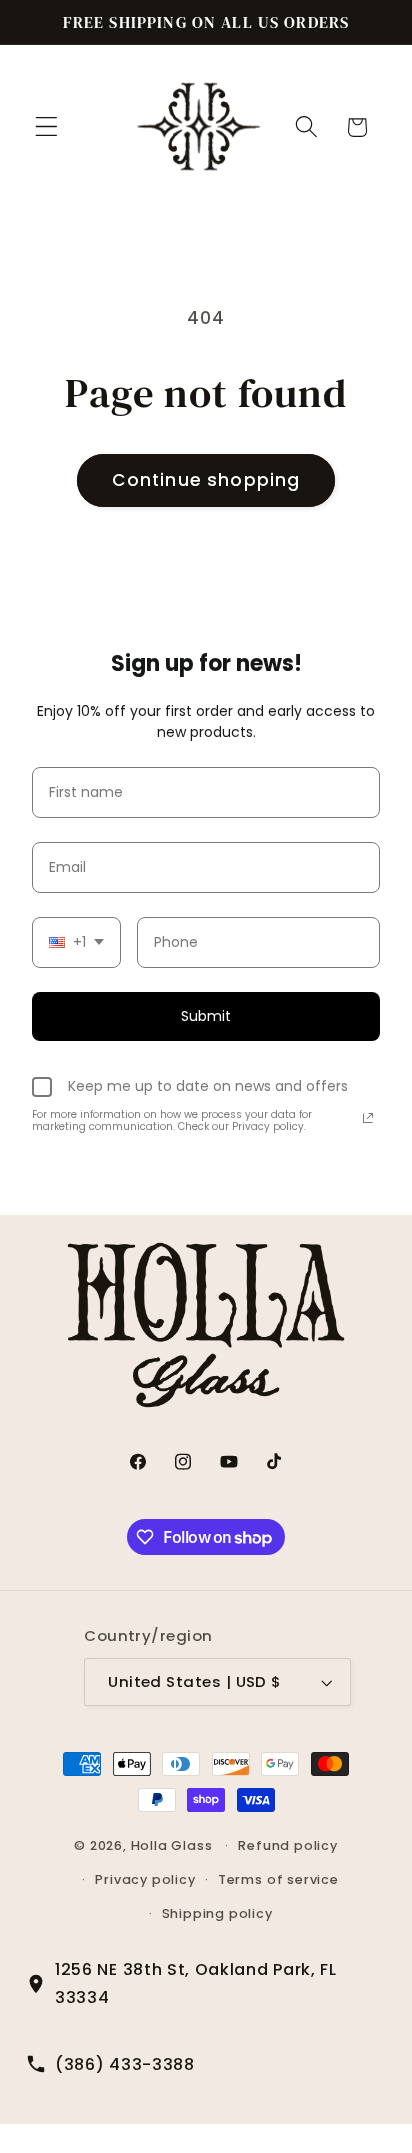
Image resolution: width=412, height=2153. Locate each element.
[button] (46, 127)
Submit (206, 1016)
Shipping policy (217, 1913)
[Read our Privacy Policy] (368, 1118)
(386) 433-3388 (125, 2064)
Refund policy (287, 1845)
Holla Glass (172, 1845)
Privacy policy (145, 1879)
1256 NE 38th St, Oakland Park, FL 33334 (196, 1983)
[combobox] (76, 942)
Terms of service (278, 1879)
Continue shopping (206, 480)
